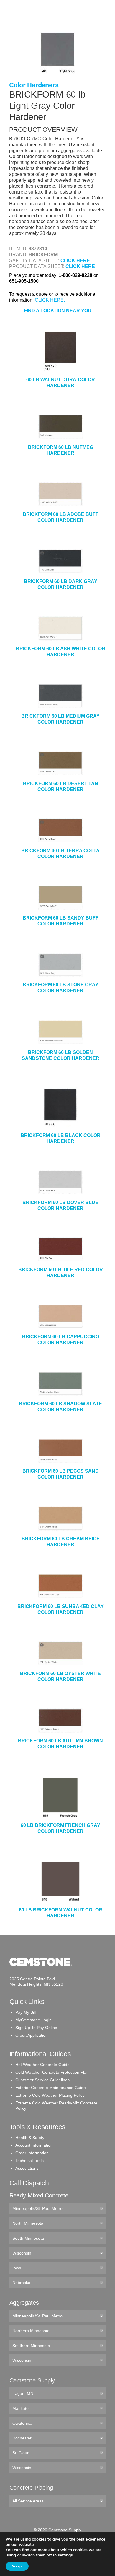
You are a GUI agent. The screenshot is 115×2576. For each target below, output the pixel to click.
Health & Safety (30, 2138)
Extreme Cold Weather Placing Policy (50, 2095)
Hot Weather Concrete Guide (42, 2065)
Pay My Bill (26, 2012)
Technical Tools (29, 2161)
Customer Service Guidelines (42, 2080)
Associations (27, 2168)
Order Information (32, 2153)
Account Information (34, 2145)
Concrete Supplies (30, 23)
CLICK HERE (75, 260)
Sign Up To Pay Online (36, 2028)
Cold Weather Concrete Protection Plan (52, 2072)
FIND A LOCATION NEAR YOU (58, 311)
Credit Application (32, 2035)
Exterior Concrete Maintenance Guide (51, 2088)
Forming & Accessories (34, 81)
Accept (17, 2566)
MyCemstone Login (33, 2020)
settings (65, 2555)
